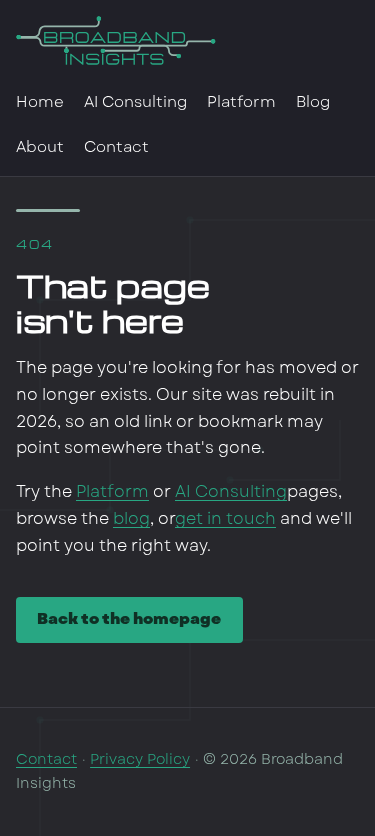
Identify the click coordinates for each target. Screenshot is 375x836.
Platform (241, 102)
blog (131, 518)
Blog (313, 102)
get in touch (225, 518)
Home (40, 102)
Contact (116, 147)
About (40, 147)
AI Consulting (135, 102)
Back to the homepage (129, 619)
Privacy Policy (140, 759)
